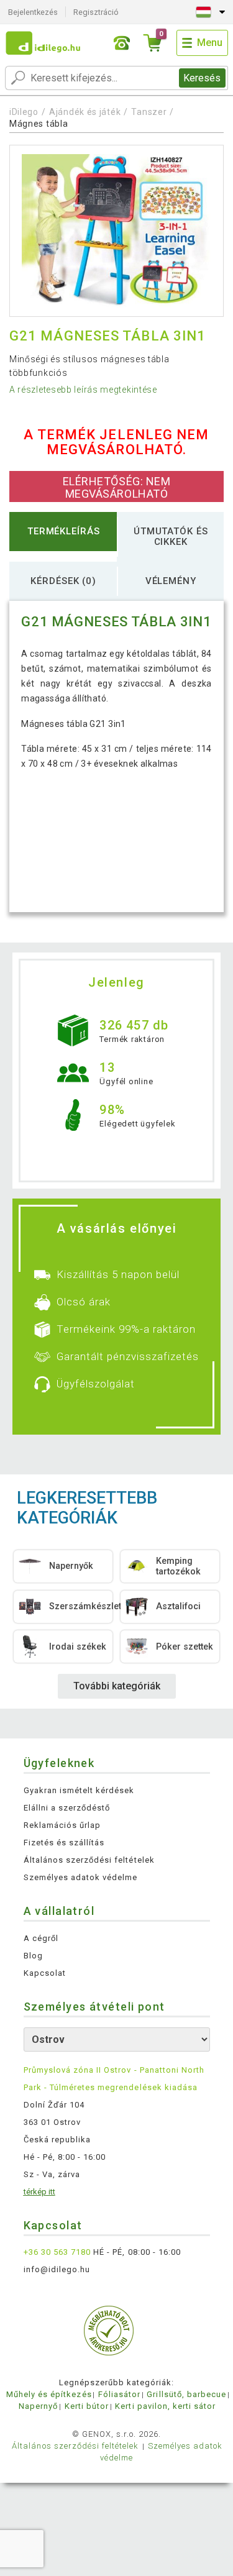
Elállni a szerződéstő (67, 1808)
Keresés (202, 78)
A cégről (41, 1938)
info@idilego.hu (57, 2269)
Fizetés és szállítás (64, 1843)
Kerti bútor (87, 2406)
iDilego (24, 112)
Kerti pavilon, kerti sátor (165, 2406)
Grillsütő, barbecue (186, 2394)
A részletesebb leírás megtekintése (83, 390)
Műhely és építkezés (49, 2394)
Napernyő (38, 2406)
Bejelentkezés (33, 12)
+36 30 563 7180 (57, 2252)
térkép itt (39, 2192)
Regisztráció (96, 12)
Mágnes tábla (39, 124)
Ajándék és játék (85, 112)
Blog (33, 1956)
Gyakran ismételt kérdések (79, 1790)
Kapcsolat (45, 1973)
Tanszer (149, 112)
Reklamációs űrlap (62, 1825)
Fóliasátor (119, 2394)
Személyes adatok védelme (81, 1877)
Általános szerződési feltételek (89, 1860)
